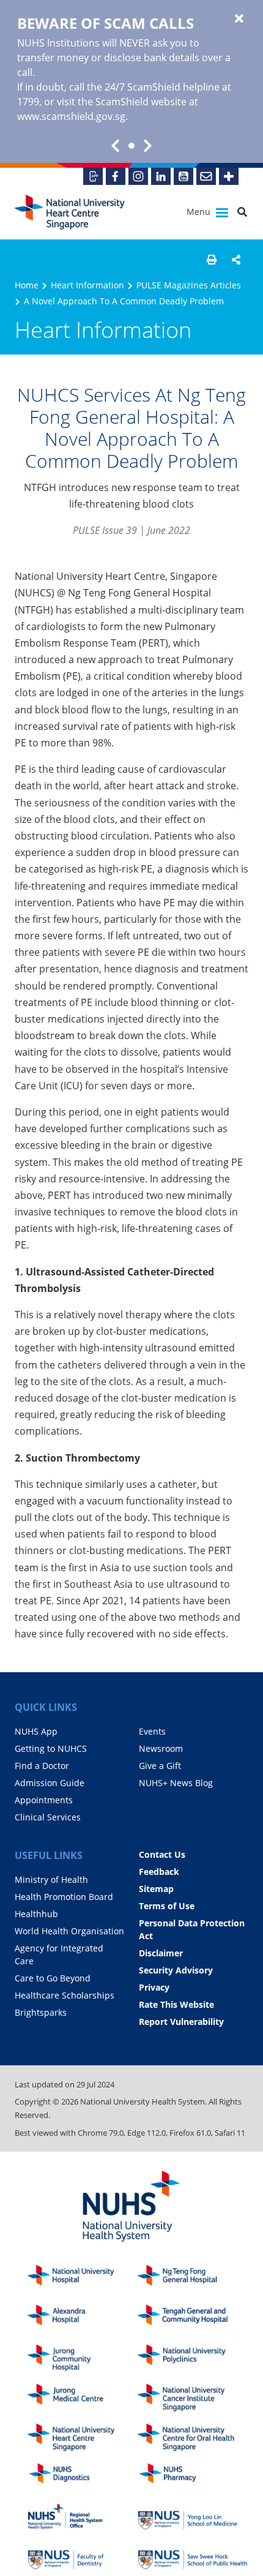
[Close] (239, 19)
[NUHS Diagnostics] (83, 2477)
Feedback (159, 1872)
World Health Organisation (69, 1931)
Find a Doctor (42, 1766)
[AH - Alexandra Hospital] (83, 2319)
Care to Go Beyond (53, 1978)
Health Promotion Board (64, 1897)
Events (152, 1731)
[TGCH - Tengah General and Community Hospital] (193, 2319)
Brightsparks (41, 2012)
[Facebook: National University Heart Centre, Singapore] (116, 176)
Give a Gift (160, 1766)
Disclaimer (161, 1953)
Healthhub (36, 1914)
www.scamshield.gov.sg (71, 116)
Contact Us (162, 1854)
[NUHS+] (229, 176)
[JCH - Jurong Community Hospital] (83, 2358)
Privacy (154, 1987)
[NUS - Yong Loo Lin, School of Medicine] (193, 2517)
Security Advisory (176, 1970)
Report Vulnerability (181, 2022)
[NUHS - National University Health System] (131, 2207)
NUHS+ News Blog (176, 1783)
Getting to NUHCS (51, 1748)
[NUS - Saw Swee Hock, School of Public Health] (193, 2556)
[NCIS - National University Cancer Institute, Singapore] (193, 2398)
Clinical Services (48, 1817)
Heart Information (87, 285)
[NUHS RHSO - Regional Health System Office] (83, 2517)
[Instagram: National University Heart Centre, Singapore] (138, 176)
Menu (200, 212)
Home (27, 285)
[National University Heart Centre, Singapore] (70, 212)
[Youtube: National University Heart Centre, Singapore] (183, 176)
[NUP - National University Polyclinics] (193, 2358)
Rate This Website (176, 2004)
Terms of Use (167, 1906)
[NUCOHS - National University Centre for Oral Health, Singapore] (193, 2437)
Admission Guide (50, 1783)
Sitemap (156, 1889)
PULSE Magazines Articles (189, 285)
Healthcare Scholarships (65, 1995)
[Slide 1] (131, 146)
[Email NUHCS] (206, 176)
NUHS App (36, 1731)
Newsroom (161, 1748)
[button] (212, 260)
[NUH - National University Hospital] (83, 2279)
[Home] (83, 2437)
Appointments (44, 1800)
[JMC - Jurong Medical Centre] (83, 2398)
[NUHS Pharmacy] (193, 2477)
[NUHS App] (93, 176)
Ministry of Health (51, 1879)
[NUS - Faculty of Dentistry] (83, 2556)
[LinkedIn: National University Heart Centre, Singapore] (161, 176)
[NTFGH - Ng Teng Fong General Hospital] (193, 2279)
